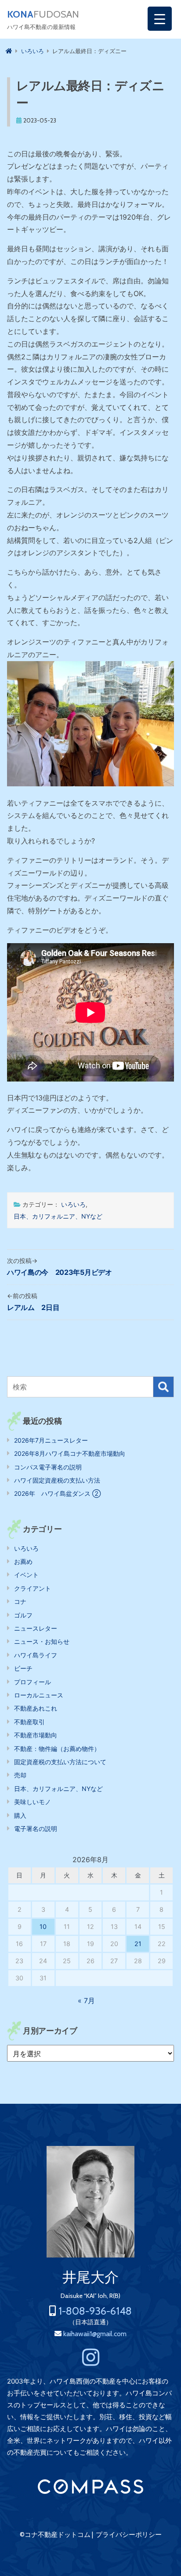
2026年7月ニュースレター (51, 1440)
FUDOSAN (43, 14)
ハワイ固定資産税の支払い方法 (57, 1480)
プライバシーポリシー (129, 2535)
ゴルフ (23, 1615)
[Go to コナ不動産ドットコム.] (9, 51)
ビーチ (23, 1668)
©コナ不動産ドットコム (55, 2535)
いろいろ (73, 1204)
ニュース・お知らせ (42, 1641)
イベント (26, 1575)
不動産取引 (29, 1722)
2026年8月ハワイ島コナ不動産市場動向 (70, 1453)
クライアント (33, 1588)
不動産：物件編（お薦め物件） (57, 1749)
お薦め (23, 1561)
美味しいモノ (33, 1802)
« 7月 (86, 2001)
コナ (20, 1601)
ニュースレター (36, 1628)
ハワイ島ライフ (36, 1655)
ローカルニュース (39, 1695)
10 (43, 1927)
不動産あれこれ (36, 1708)
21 (138, 1944)
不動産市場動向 (36, 1735)
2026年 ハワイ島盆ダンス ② (57, 1493)
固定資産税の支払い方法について (60, 1762)
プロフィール (33, 1682)
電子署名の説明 (36, 1829)
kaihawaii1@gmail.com (95, 2334)
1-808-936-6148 (95, 2311)
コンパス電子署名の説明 (48, 1467)
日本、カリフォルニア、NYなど (58, 1216)
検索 (163, 1387)
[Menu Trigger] (160, 19)
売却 (20, 1775)
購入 (20, 1815)
